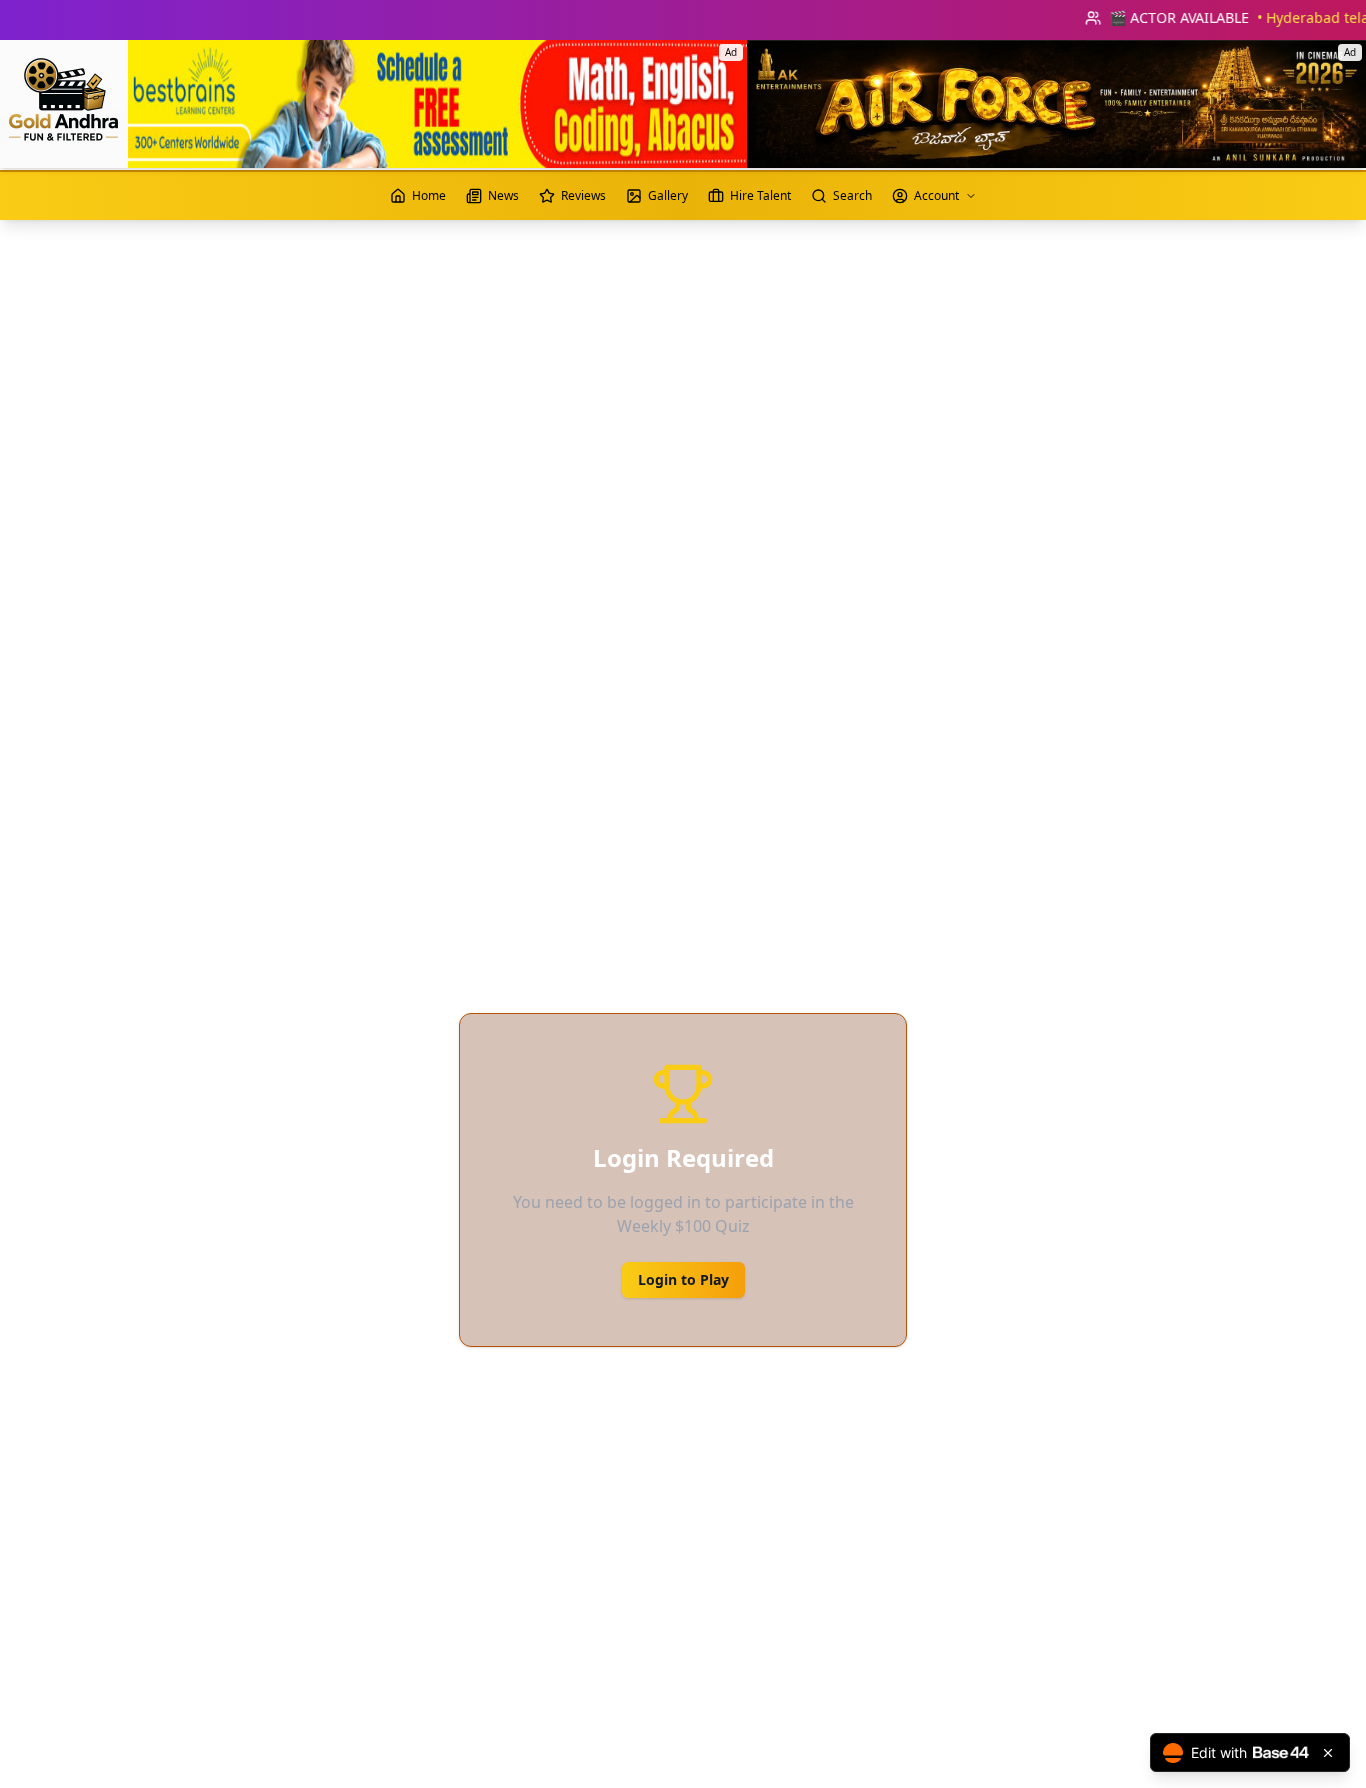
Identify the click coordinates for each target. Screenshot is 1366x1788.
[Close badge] (1328, 1753)
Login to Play (683, 1279)
